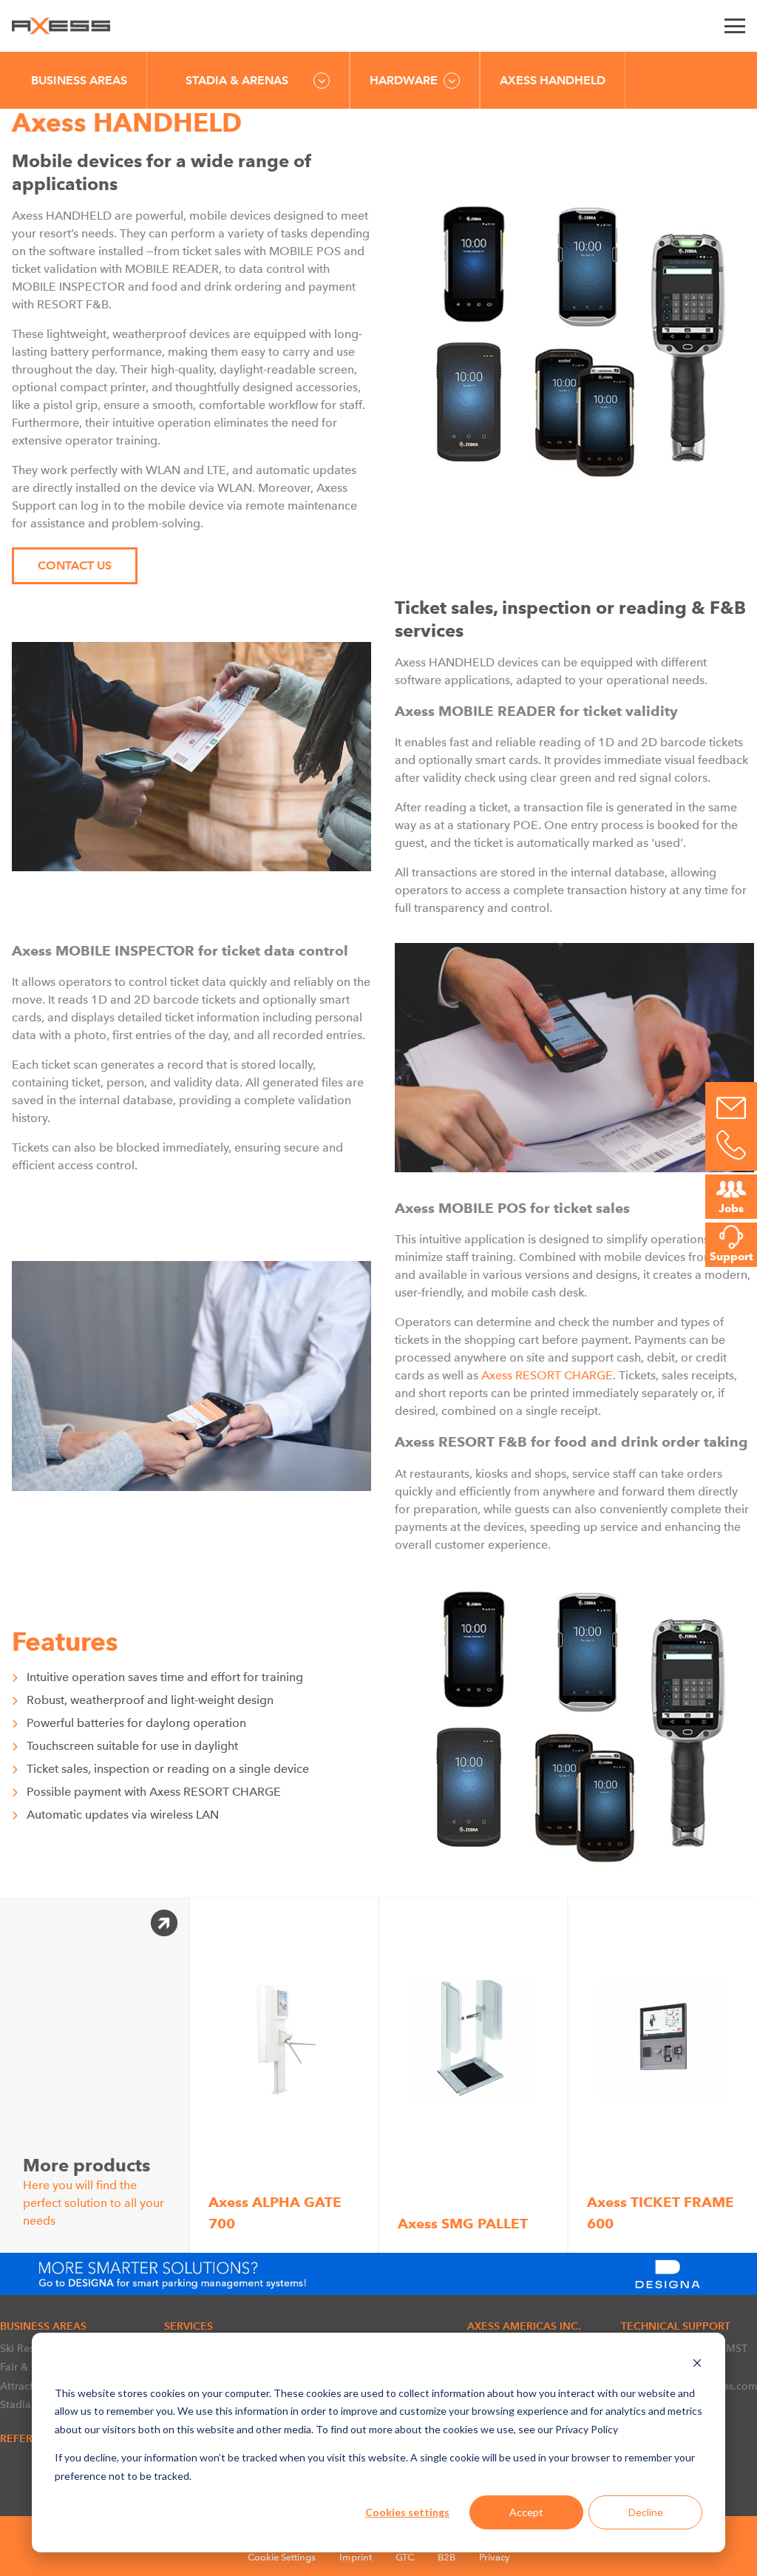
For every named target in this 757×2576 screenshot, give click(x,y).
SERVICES (189, 2326)
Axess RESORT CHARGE (547, 1375)
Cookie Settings (282, 2557)
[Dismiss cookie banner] (697, 2365)
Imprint (356, 2557)
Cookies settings (407, 2512)
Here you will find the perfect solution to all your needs (94, 2191)
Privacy (495, 2557)
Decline (646, 2512)
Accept (526, 2512)
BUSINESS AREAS (79, 80)
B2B (447, 2557)
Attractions (27, 2386)
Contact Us (75, 565)
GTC (405, 2557)
